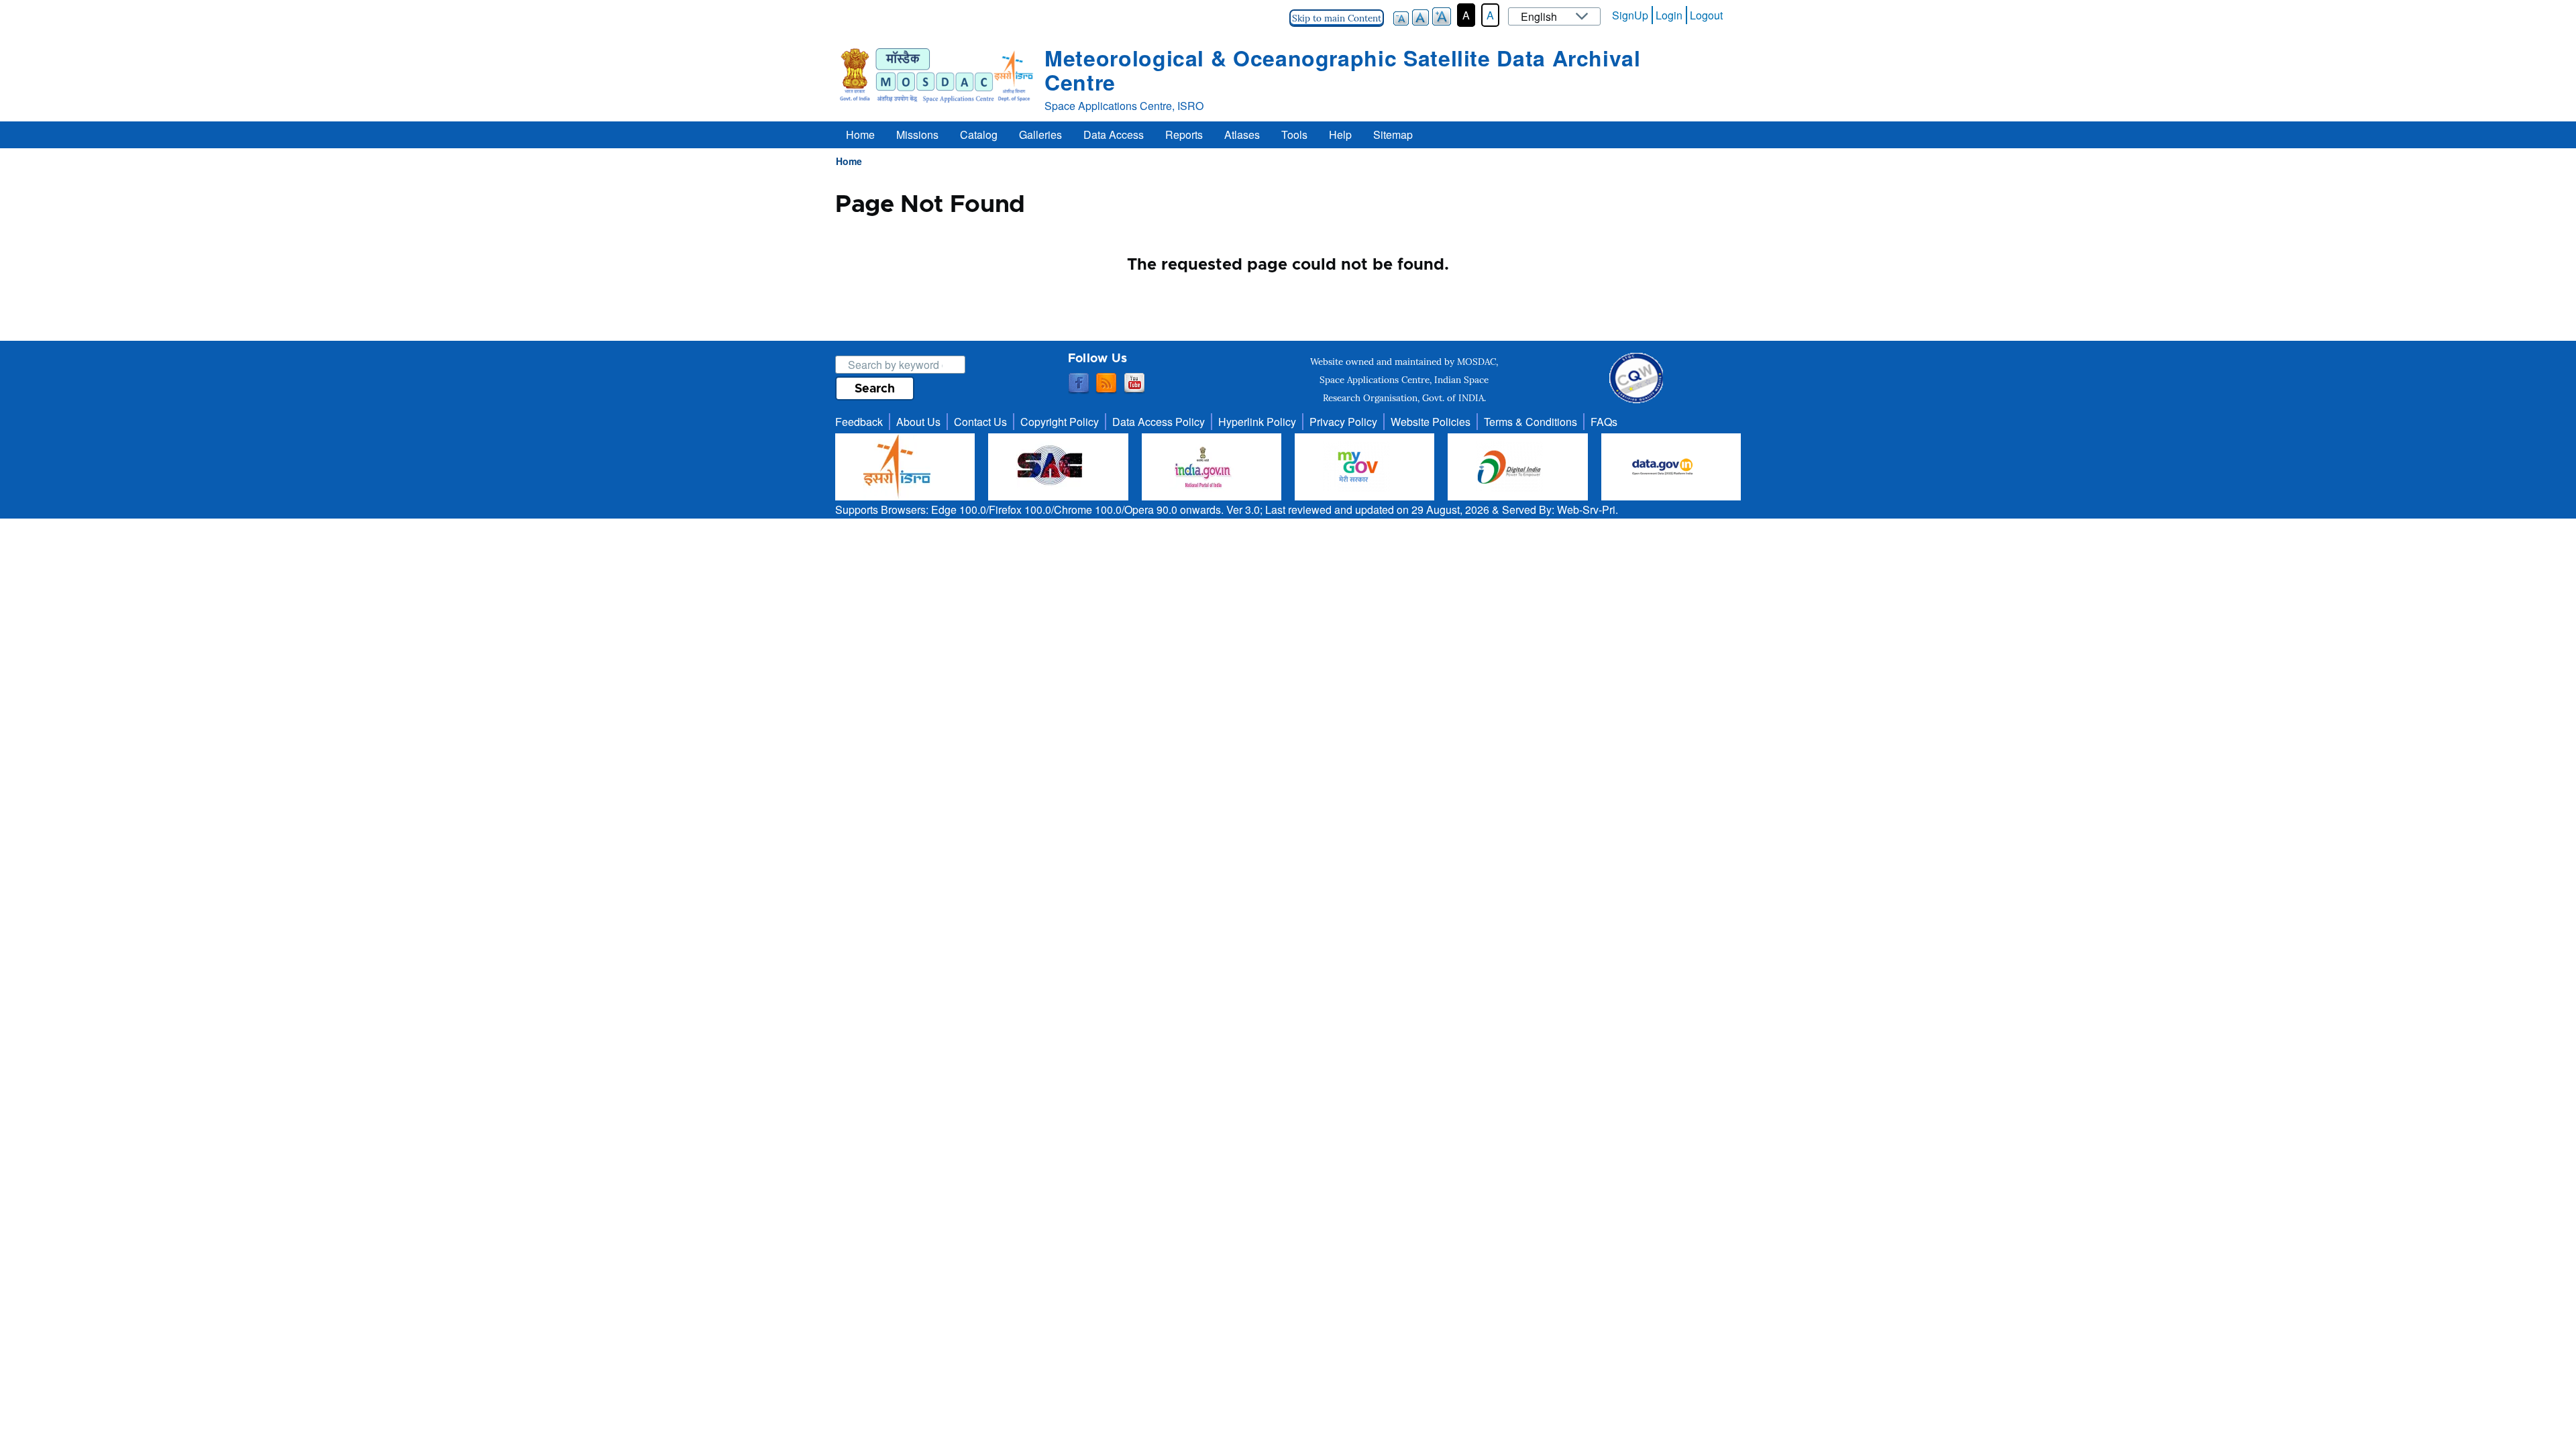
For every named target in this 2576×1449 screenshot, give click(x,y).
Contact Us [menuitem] (980, 422)
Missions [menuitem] (917, 135)
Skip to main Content (1337, 18)
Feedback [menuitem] (859, 422)
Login (1669, 15)
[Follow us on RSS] (1106, 384)
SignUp (1630, 15)
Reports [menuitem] (1184, 135)
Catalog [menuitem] (979, 135)
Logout (1706, 15)
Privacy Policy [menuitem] (1343, 422)
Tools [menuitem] (1294, 135)
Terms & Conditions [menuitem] (1531, 422)
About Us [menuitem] (918, 422)
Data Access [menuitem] (1114, 135)
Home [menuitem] (860, 135)
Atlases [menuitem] (1242, 135)
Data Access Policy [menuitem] (1159, 422)
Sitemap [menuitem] (1393, 135)
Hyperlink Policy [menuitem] (1257, 422)
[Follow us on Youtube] (1134, 384)
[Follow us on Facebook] (1079, 384)
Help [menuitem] (1340, 135)
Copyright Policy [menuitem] (1060, 422)
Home (849, 161)
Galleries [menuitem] (1040, 135)
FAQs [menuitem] (1604, 422)
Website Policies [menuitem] (1431, 422)
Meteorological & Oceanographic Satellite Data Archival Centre (1343, 70)
